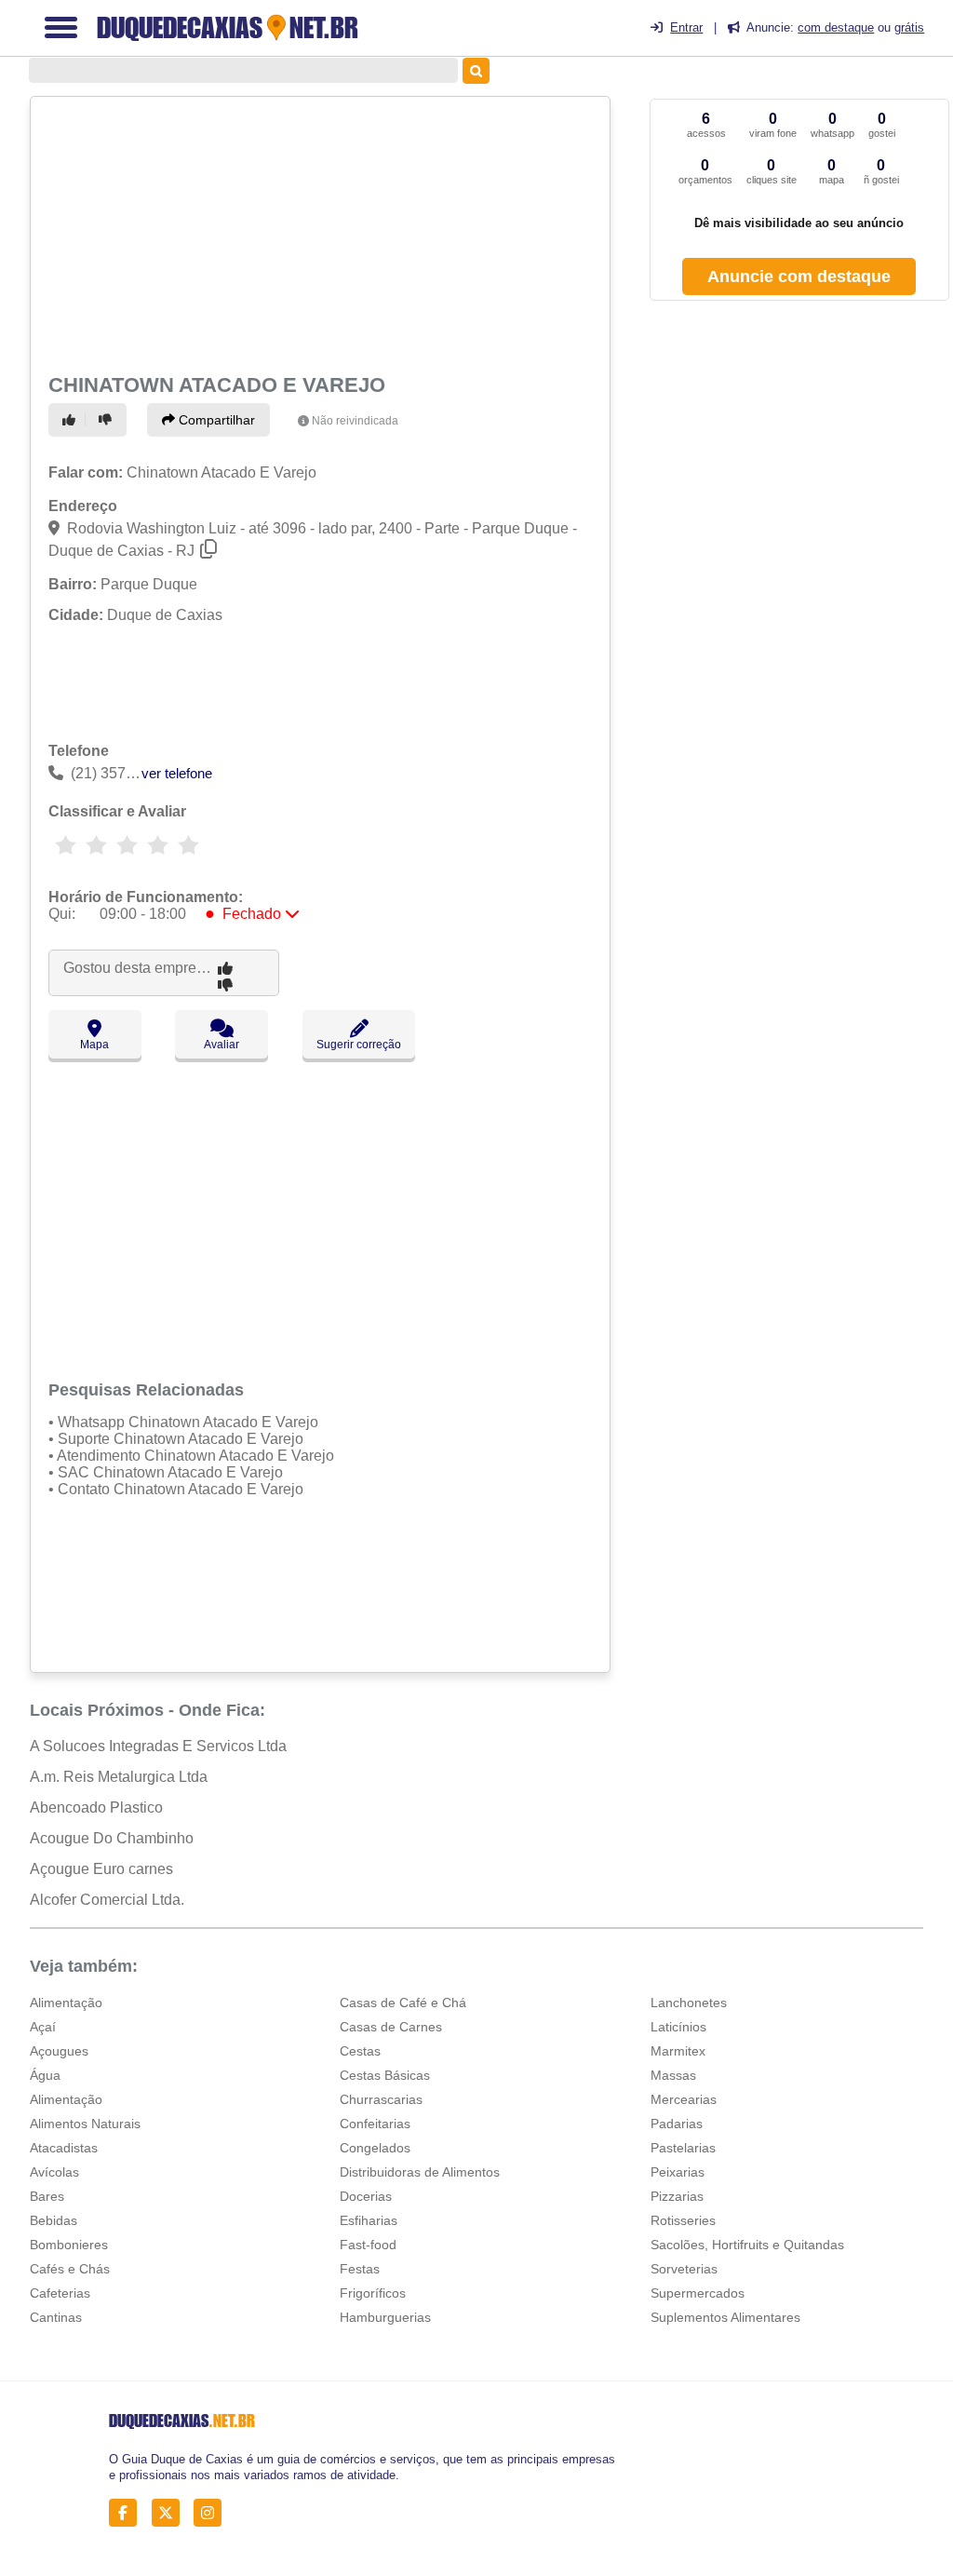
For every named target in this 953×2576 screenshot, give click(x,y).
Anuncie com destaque (799, 276)
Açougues (59, 2051)
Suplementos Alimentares (725, 2317)
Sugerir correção (359, 1045)
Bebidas (54, 2220)
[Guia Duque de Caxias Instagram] (213, 2513)
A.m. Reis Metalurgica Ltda (119, 1777)
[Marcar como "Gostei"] (72, 420)
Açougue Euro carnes (101, 1869)
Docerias (366, 2196)
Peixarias (678, 2172)
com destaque (836, 27)
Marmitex (678, 2051)
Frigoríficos (373, 2293)
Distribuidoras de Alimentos (420, 2172)
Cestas (360, 2051)
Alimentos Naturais (85, 2124)
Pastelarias (683, 2148)
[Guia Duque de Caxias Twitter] (171, 2513)
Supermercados (698, 2293)
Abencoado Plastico (96, 1807)
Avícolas (54, 2172)
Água (45, 2075)
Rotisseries (683, 2220)
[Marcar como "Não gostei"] (108, 420)
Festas (360, 2269)
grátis (909, 27)
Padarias (677, 2124)
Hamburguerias (385, 2317)
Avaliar (221, 1045)
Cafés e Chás (70, 2269)
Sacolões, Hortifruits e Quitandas (747, 2245)
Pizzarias (677, 2196)
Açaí (43, 2027)
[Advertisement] (317, 233)
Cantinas (56, 2317)
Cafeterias (60, 2293)
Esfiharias (369, 2220)
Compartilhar (215, 420)
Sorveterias (684, 2269)
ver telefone (177, 773)
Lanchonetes (689, 2003)
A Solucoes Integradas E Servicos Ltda (158, 1746)
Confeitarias (375, 2124)
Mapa (94, 1045)
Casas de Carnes (391, 2027)
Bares (47, 2196)
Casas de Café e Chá (403, 2003)
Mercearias (684, 2099)
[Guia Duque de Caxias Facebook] (128, 2513)
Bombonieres (69, 2245)
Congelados (375, 2148)
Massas (673, 2075)
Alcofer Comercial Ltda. (107, 1900)
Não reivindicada (355, 421)
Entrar (686, 27)
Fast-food (368, 2245)
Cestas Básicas (385, 2075)
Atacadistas (64, 2148)
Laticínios (678, 2027)
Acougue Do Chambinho (112, 1838)
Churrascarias (381, 2099)
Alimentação (66, 2003)
